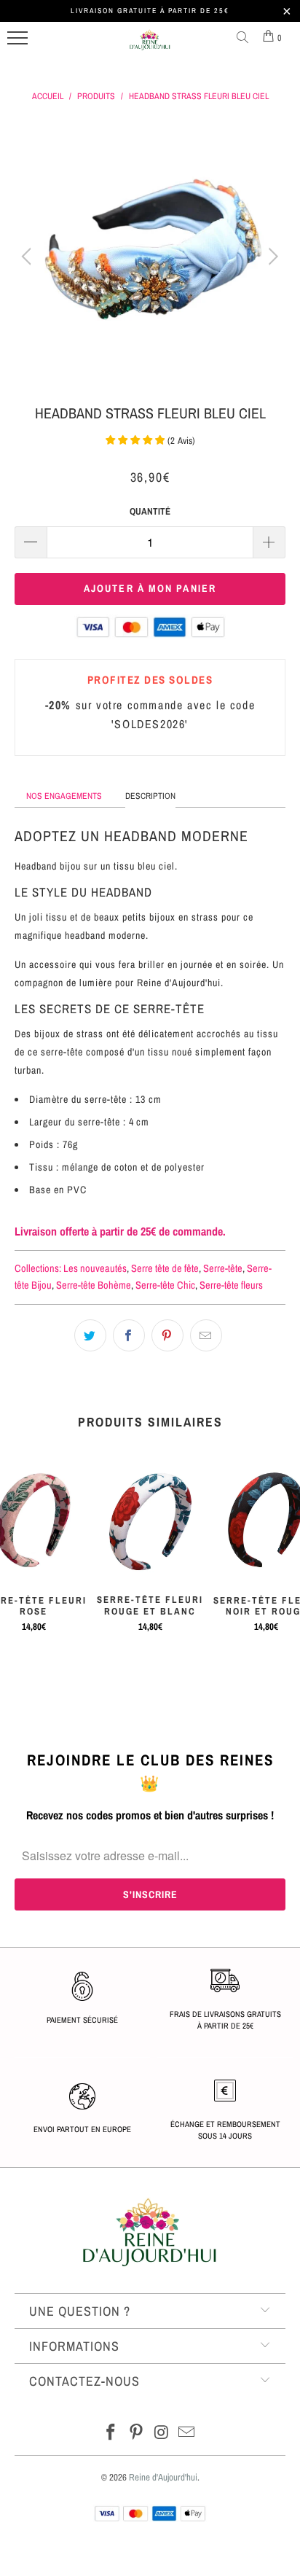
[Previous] (29, 257)
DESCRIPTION (150, 796)
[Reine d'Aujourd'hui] (150, 46)
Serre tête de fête (165, 1268)
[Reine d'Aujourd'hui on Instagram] (162, 2433)
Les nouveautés (95, 1268)
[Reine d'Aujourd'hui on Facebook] (111, 2433)
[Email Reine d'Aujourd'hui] (187, 2433)
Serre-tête (223, 1268)
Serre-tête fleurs (231, 1285)
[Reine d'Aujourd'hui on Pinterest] (137, 2433)
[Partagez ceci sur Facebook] (129, 1335)
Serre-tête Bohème (94, 1285)
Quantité (150, 511)
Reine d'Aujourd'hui (163, 2477)
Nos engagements (64, 796)
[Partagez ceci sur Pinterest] (167, 1335)
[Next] (271, 257)
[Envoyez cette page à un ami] (206, 1335)
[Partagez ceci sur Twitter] (90, 1335)
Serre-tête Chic (165, 1285)
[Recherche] (245, 38)
